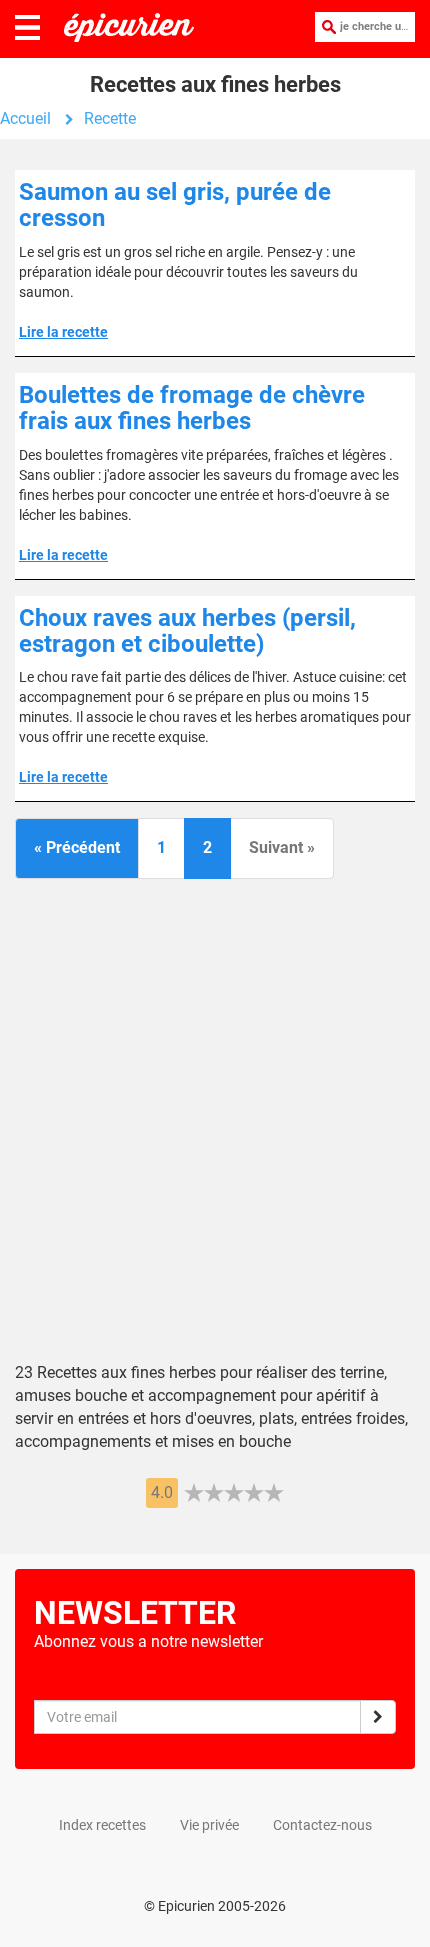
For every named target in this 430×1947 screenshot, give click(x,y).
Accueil (25, 118)
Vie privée (209, 1825)
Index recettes (102, 1825)
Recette (110, 118)
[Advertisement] (215, 1131)
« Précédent (77, 847)
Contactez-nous (322, 1825)
